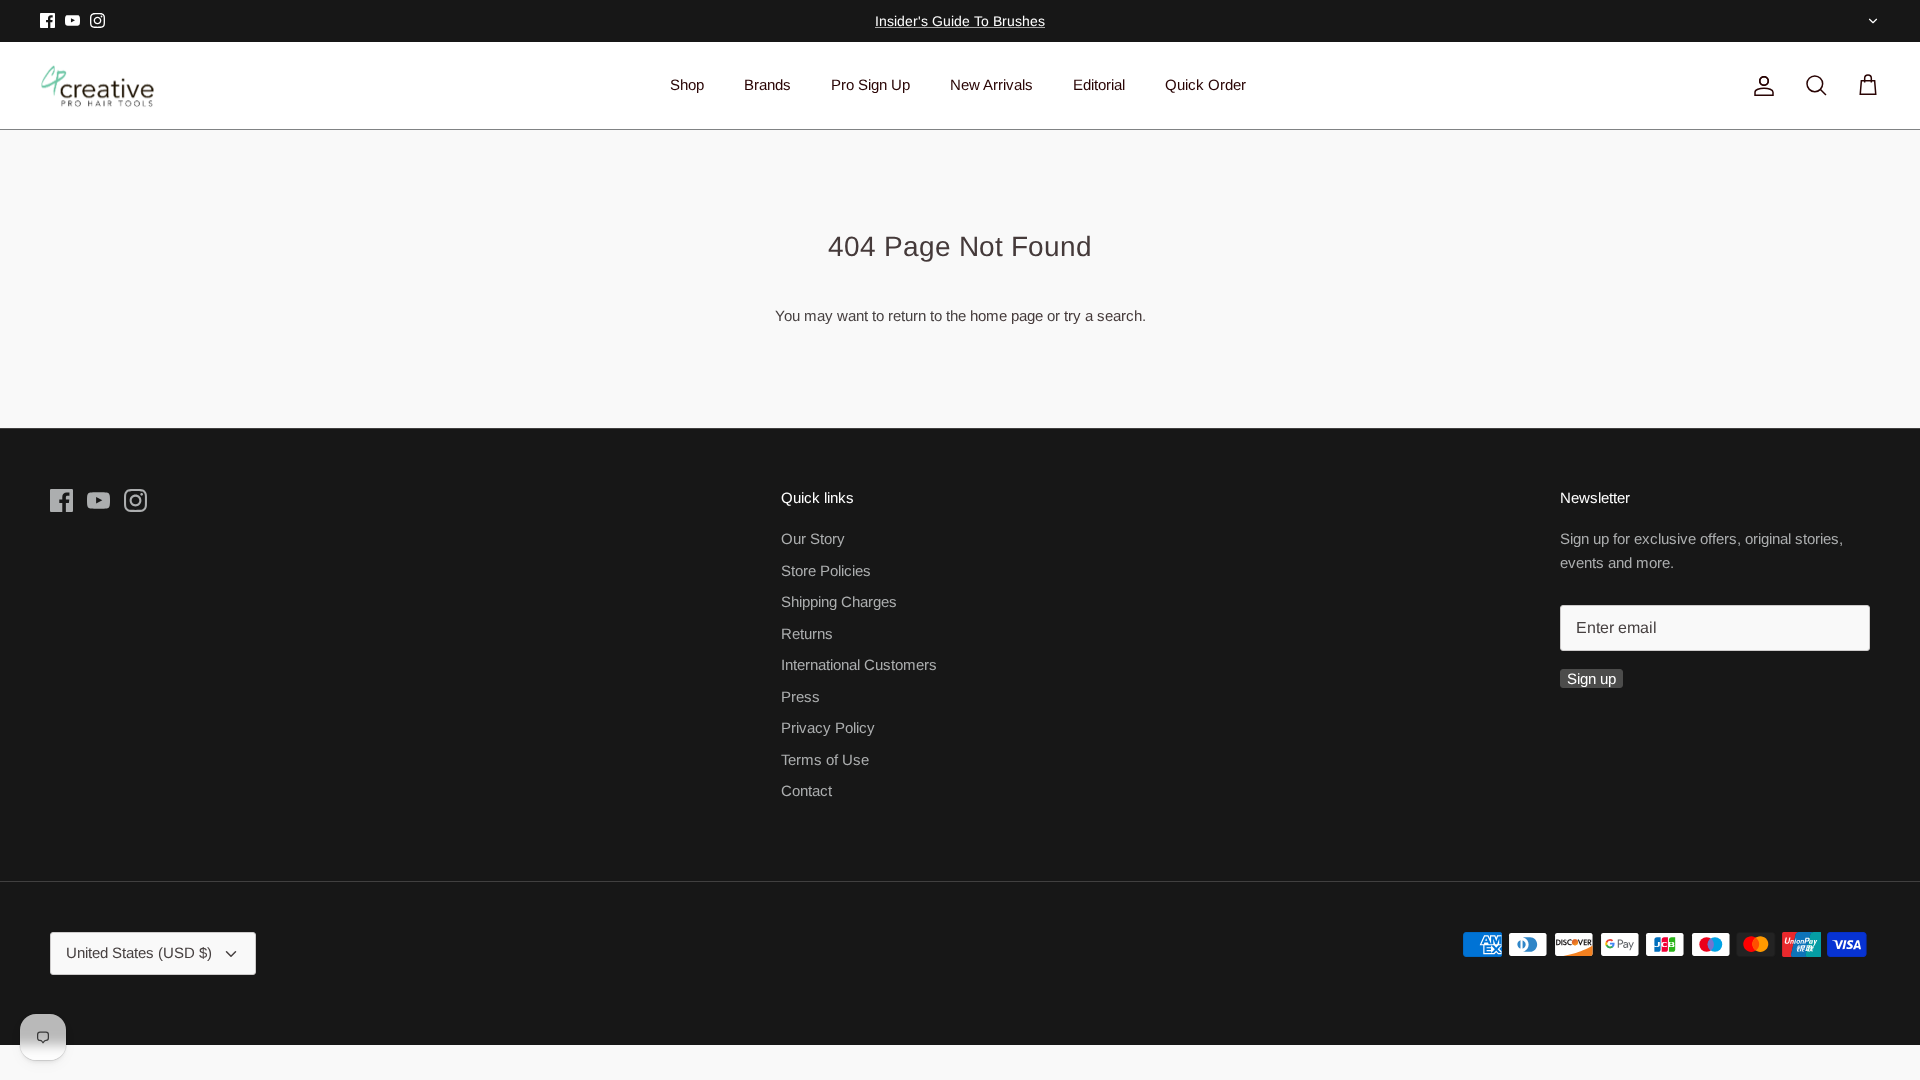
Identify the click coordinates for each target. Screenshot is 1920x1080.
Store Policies (826, 570)
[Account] (1760, 86)
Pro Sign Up (870, 84)
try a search (1103, 315)
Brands (767, 84)
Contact (806, 790)
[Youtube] (72, 20)
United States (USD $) (1870, 21)
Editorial (1099, 84)
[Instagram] (97, 20)
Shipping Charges (839, 601)
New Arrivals (991, 84)
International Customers (859, 664)
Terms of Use (825, 759)
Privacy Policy (828, 727)
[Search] (1812, 86)
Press (800, 696)
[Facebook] (47, 20)
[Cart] (1864, 86)
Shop (687, 84)
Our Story (813, 538)
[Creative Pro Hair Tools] (97, 86)
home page (1006, 315)
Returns (807, 633)
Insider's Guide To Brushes (960, 21)
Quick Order (1205, 84)
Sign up (1591, 678)
